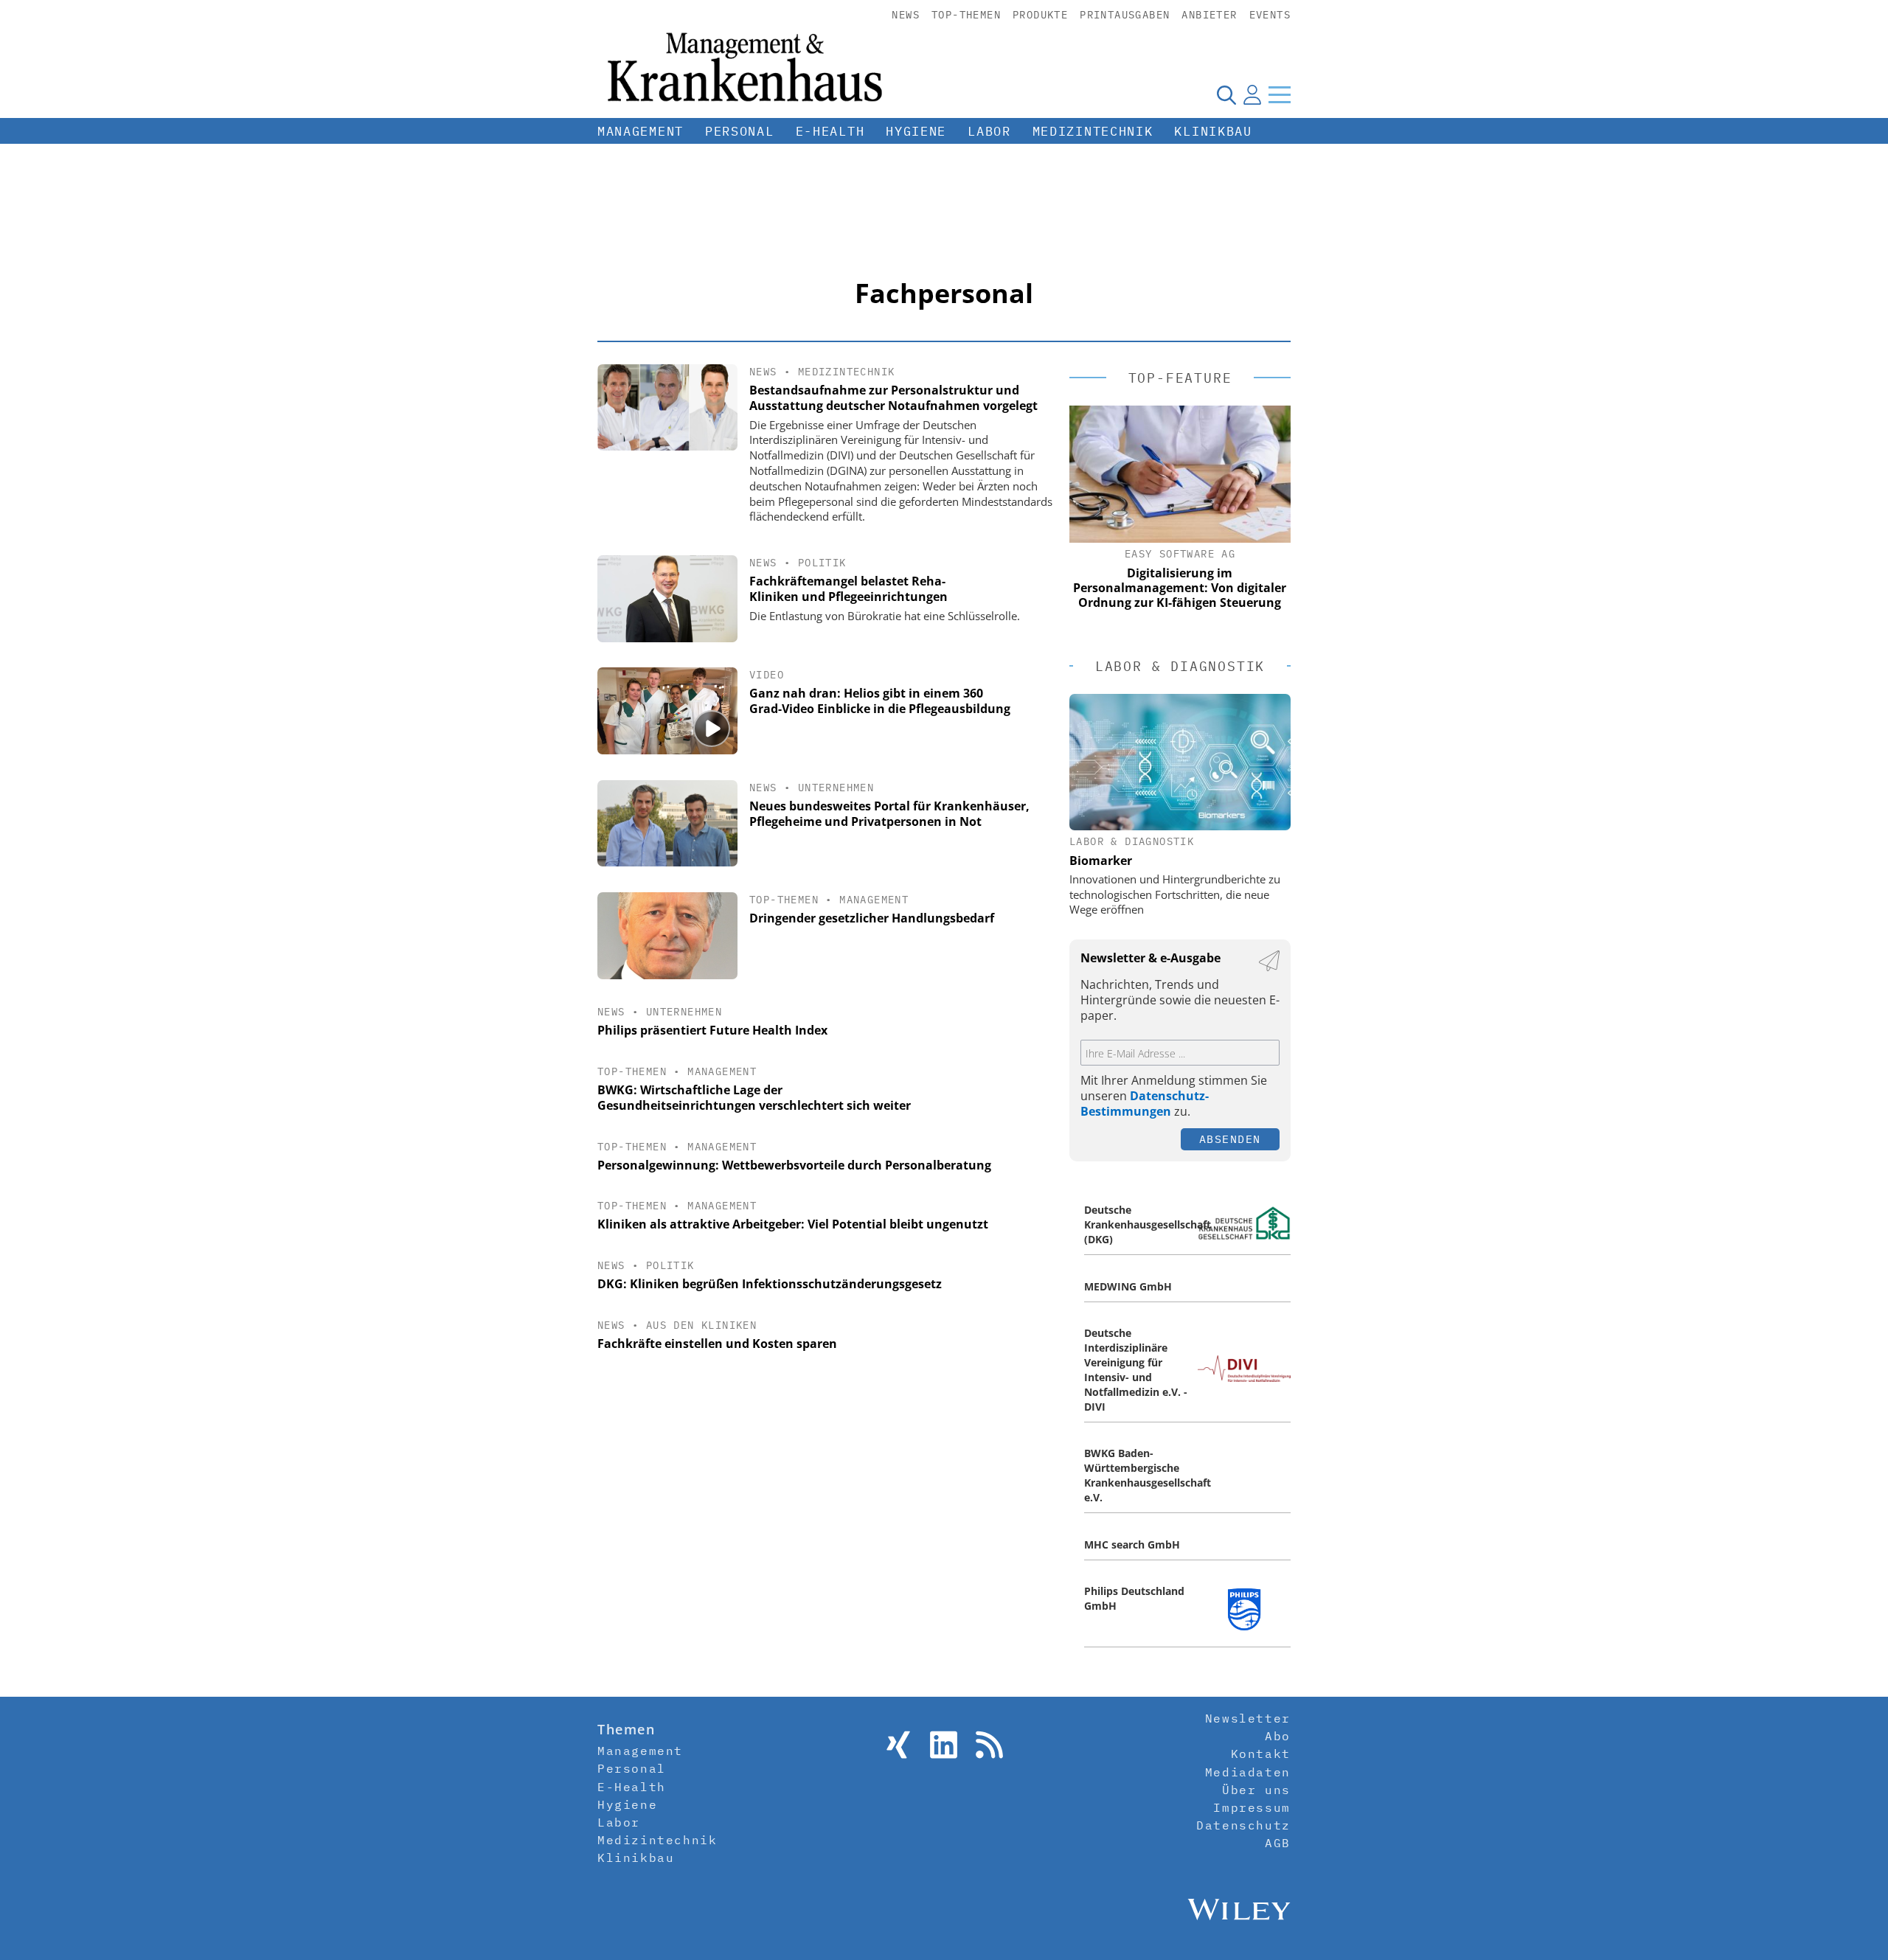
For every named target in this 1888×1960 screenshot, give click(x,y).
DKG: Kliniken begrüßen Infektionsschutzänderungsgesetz (770, 1284)
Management (641, 131)
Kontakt (1261, 1754)
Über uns (1256, 1790)
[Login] (1252, 94)
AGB (1278, 1843)
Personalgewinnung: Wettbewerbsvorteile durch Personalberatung (794, 1165)
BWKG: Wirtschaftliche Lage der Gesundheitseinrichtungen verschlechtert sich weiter (754, 1098)
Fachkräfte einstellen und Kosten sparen (717, 1344)
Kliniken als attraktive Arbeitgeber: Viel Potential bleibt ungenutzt (793, 1224)
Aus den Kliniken (701, 1325)
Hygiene (916, 131)
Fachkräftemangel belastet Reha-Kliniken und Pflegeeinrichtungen (848, 589)
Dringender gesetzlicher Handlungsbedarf (872, 918)
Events (1270, 15)
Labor (989, 131)
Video (767, 675)
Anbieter (1209, 15)
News (906, 15)
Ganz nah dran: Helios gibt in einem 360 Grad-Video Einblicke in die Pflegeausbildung (880, 701)
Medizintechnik (1093, 131)
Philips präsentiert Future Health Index (712, 1030)
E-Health (830, 131)
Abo (1278, 1736)
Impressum (1252, 1807)
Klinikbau (1213, 131)
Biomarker (1101, 861)
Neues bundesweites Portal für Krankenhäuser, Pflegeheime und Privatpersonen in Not (889, 814)
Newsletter (1248, 1718)
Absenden (1230, 1139)
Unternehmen (836, 788)
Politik (822, 563)
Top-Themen (966, 15)
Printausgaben (1125, 15)
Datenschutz (1243, 1825)
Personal (740, 131)
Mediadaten (1248, 1772)
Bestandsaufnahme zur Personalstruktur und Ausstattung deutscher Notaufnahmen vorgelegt (893, 398)
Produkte (1040, 15)
